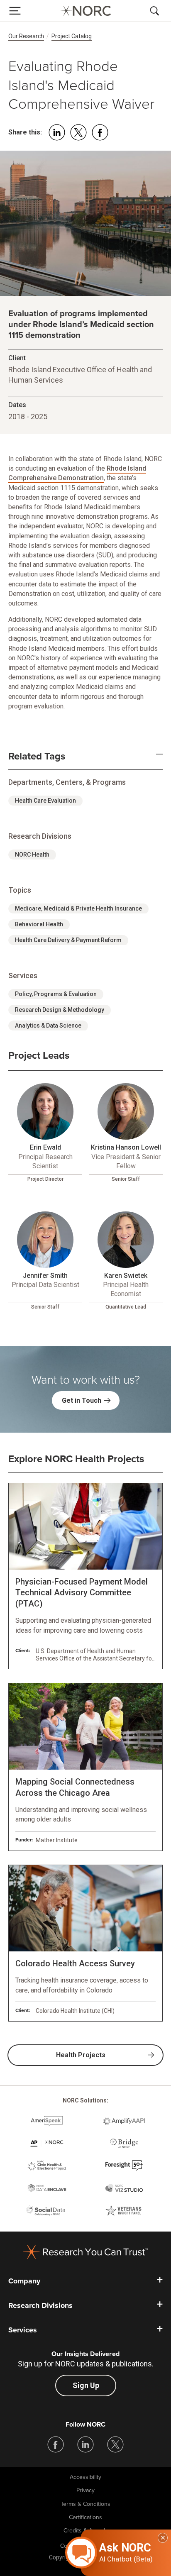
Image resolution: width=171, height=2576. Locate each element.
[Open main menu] (15, 11)
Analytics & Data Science (48, 1026)
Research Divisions (40, 2305)
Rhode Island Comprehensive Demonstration (77, 473)
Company (24, 2281)
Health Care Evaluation (45, 801)
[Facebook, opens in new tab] (56, 2444)
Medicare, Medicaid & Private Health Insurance (78, 908)
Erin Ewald (45, 1147)
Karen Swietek (126, 1276)
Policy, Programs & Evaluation (56, 994)
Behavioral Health (39, 924)
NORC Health (32, 855)
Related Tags (37, 757)
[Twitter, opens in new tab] (115, 2444)
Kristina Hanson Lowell (126, 1147)
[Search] (156, 11)
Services (23, 2330)
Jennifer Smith (45, 1276)
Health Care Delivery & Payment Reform (68, 940)
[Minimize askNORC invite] (163, 2538)
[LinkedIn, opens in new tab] (85, 2444)
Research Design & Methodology (60, 1010)
